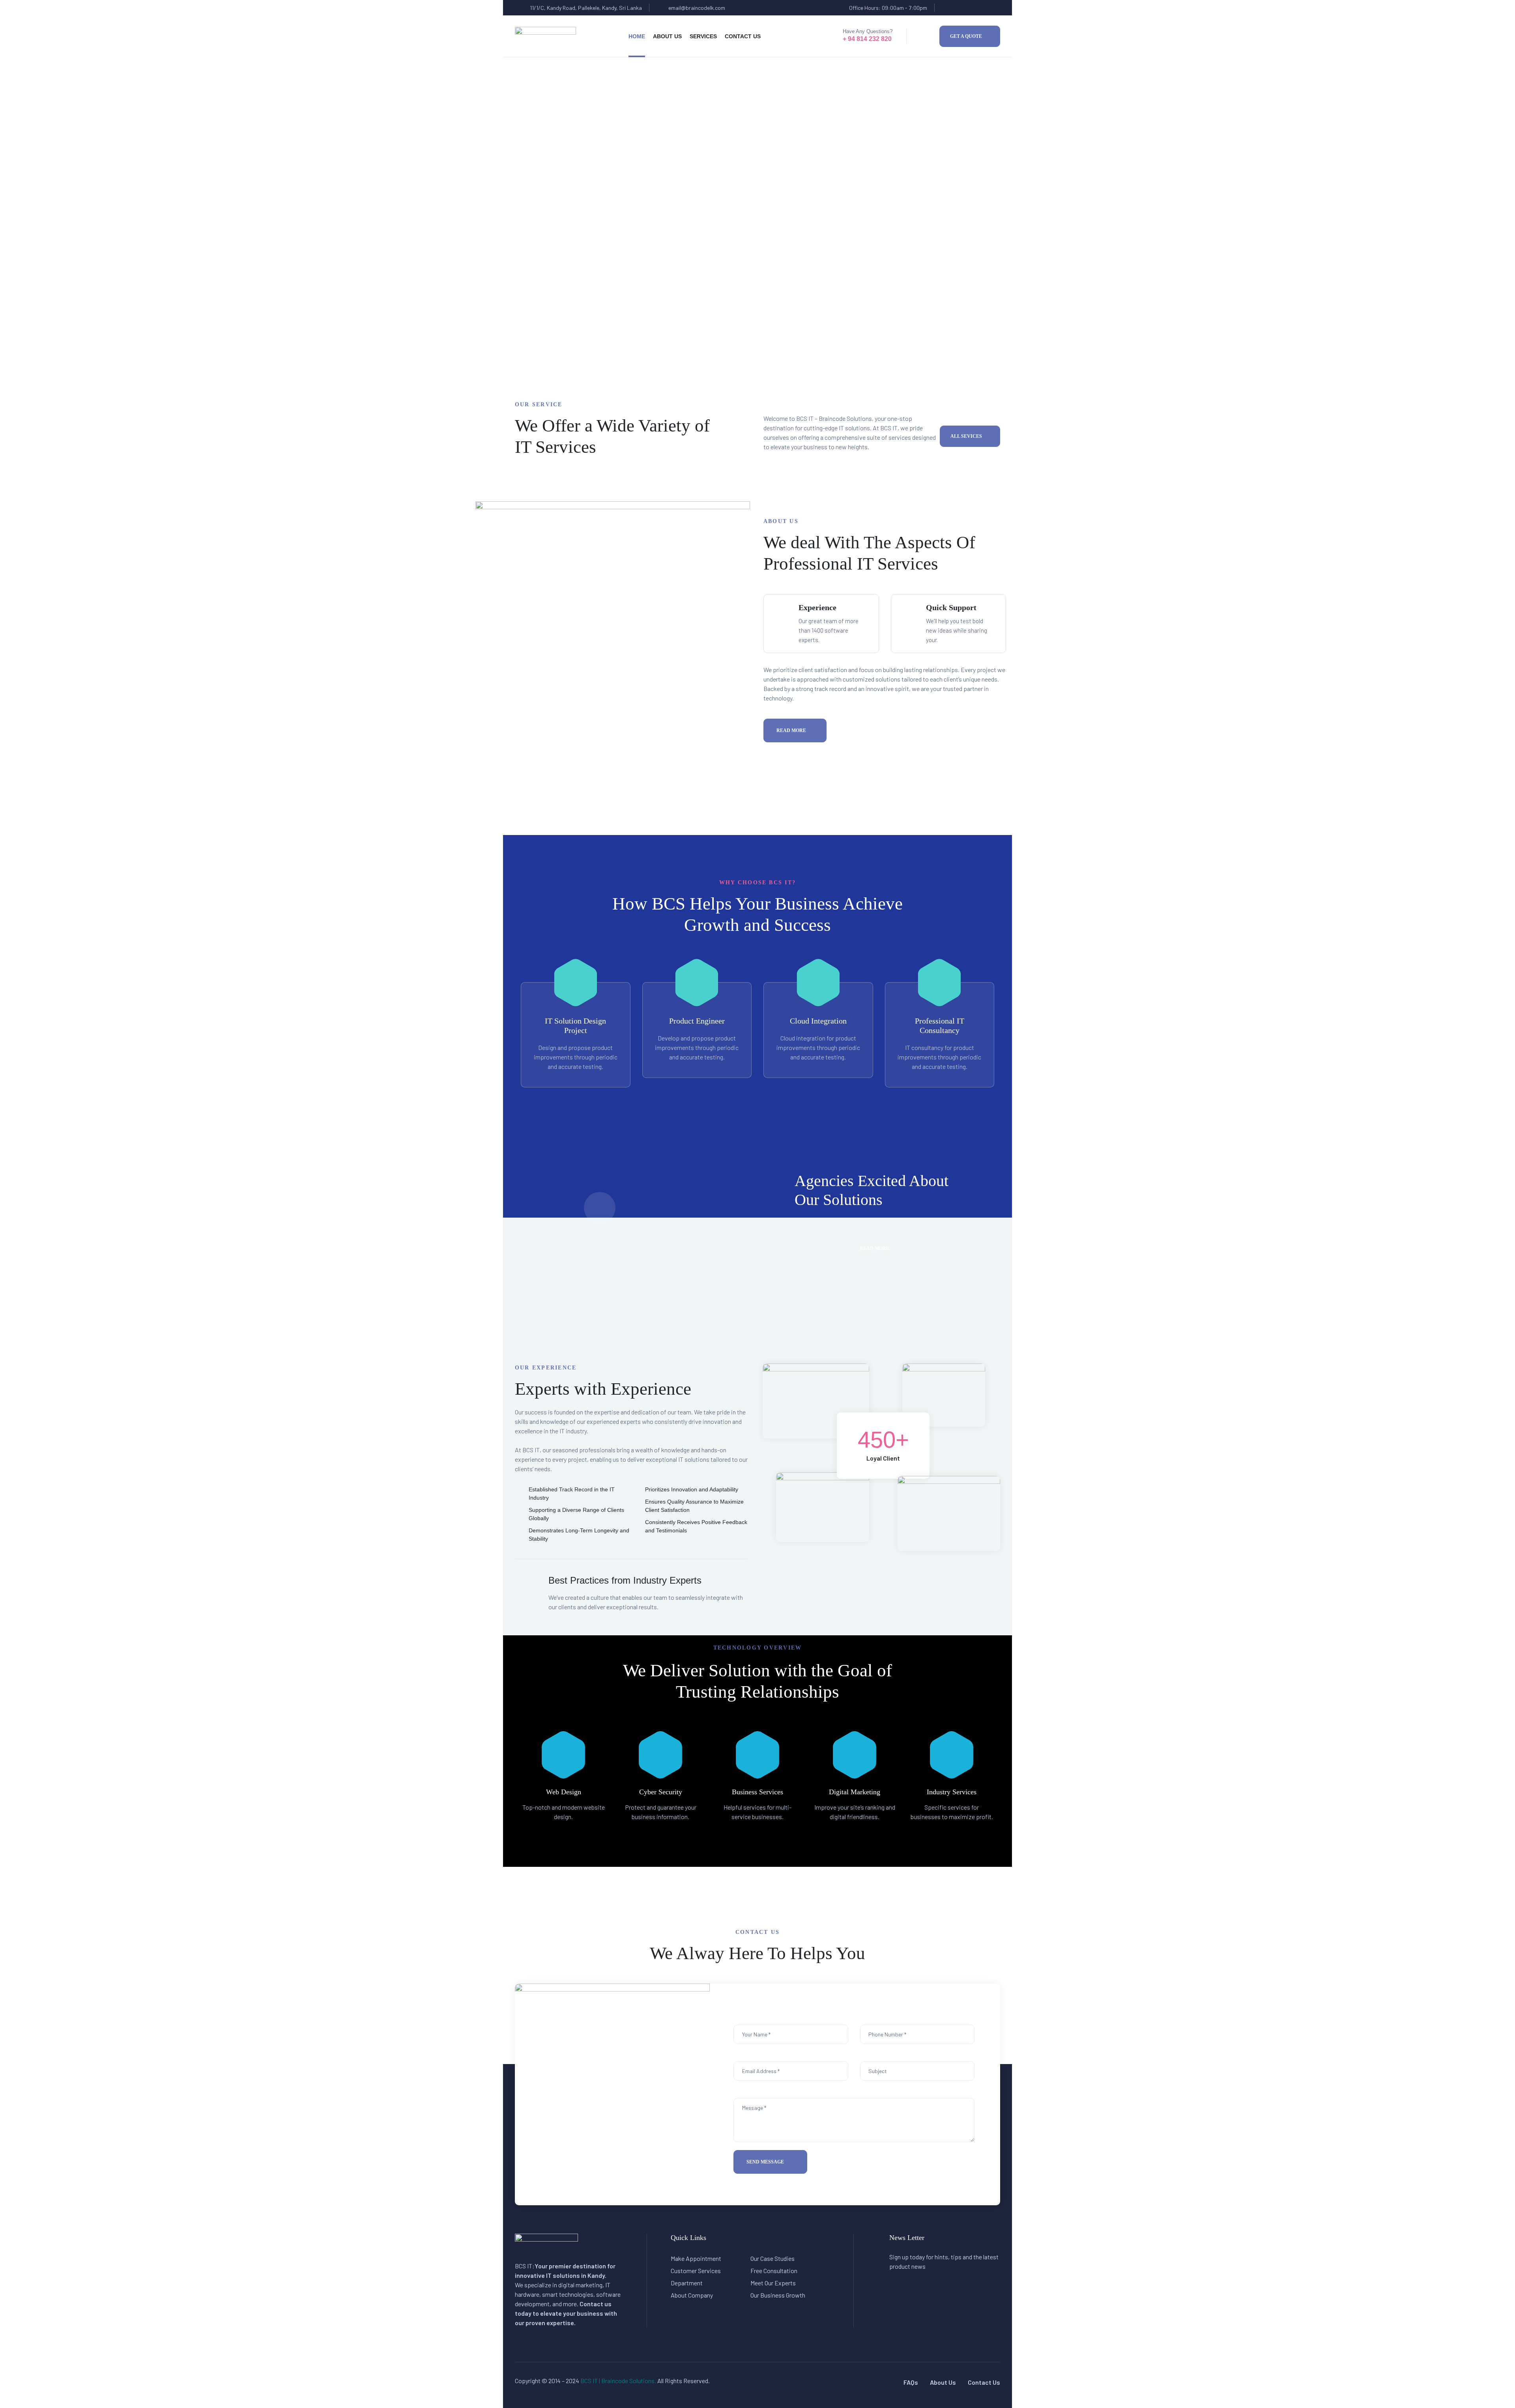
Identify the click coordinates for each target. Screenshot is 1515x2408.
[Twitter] (962, 8)
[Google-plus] (977, 8)
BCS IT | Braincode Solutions (617, 2381)
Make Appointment (696, 2258)
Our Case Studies (772, 2258)
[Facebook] (946, 8)
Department (687, 2283)
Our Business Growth (778, 2295)
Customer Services (696, 2271)
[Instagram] (992, 8)
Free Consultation (774, 2271)
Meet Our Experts (773, 2283)
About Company (692, 2295)
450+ (883, 1439)
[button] (970, 36)
